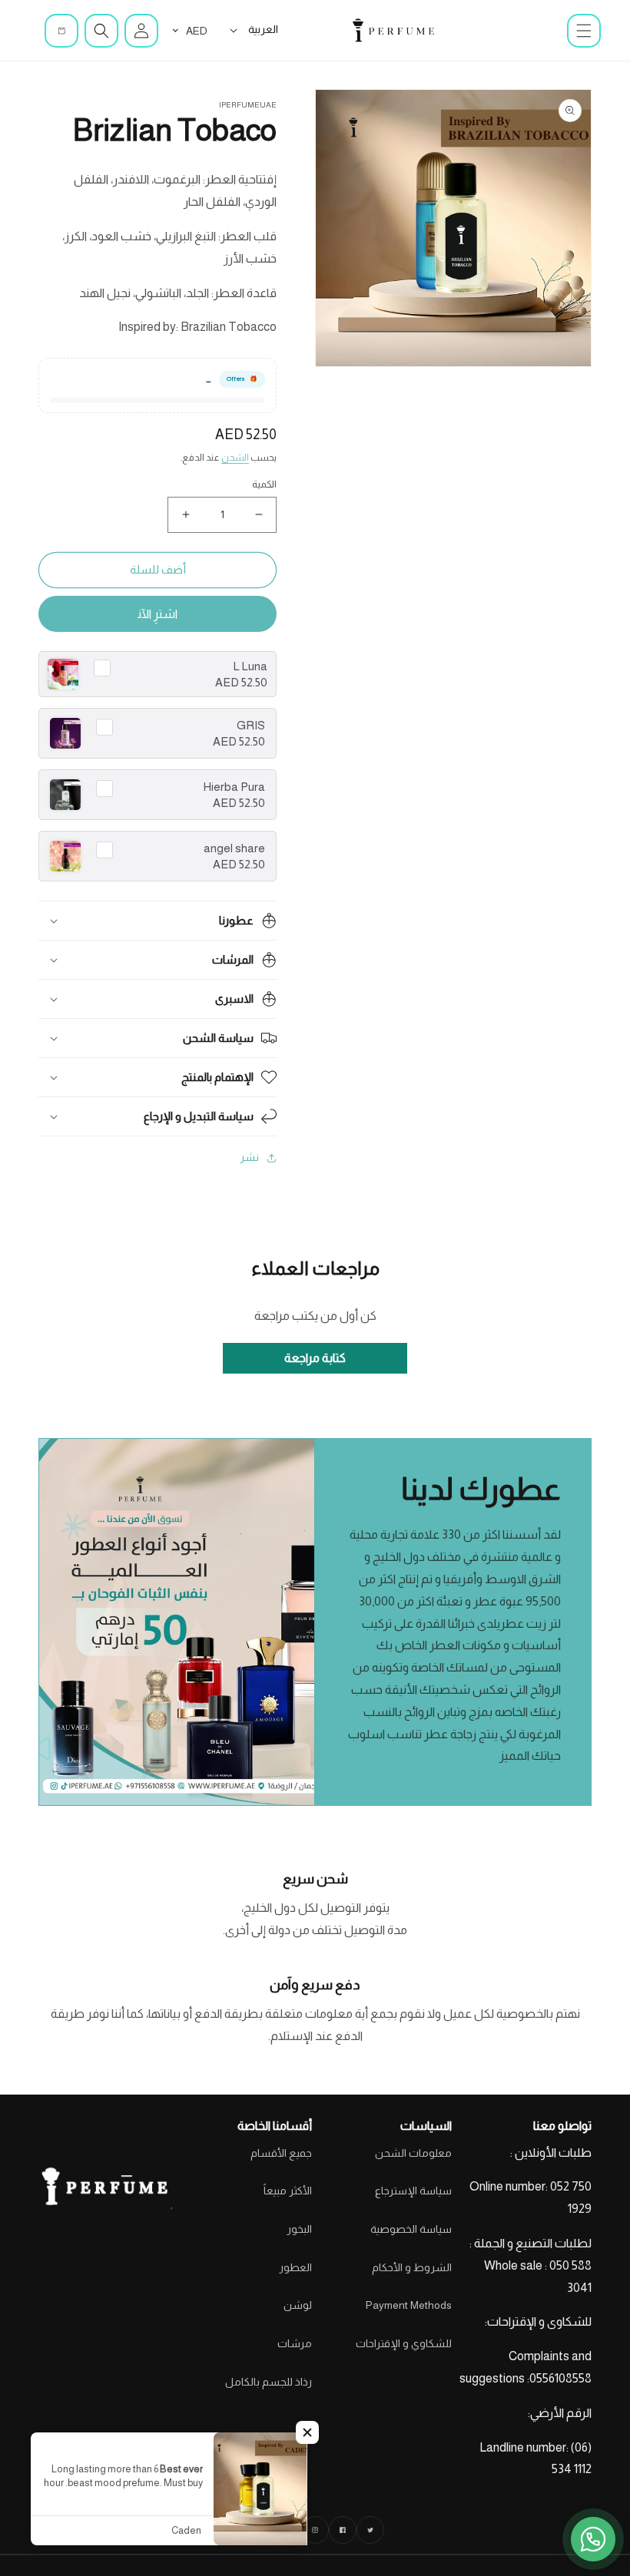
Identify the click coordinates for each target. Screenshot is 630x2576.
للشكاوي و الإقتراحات (404, 2343)
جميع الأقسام (281, 2153)
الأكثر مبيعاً (288, 2191)
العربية (263, 29)
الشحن (235, 458)
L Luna (250, 666)
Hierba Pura (234, 787)
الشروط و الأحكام (412, 2267)
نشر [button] (249, 1157)
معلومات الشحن (413, 2153)
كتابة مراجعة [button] (315, 1358)
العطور (295, 2267)
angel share (234, 848)
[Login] (141, 31)
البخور (299, 2229)
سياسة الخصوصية (411, 2229)
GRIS (251, 725)
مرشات (295, 2343)
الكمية (264, 484)
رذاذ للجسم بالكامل (269, 2382)
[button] (584, 31)
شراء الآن (157, 614)
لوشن (298, 2305)
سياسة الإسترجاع (413, 2191)
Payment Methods (409, 2305)
